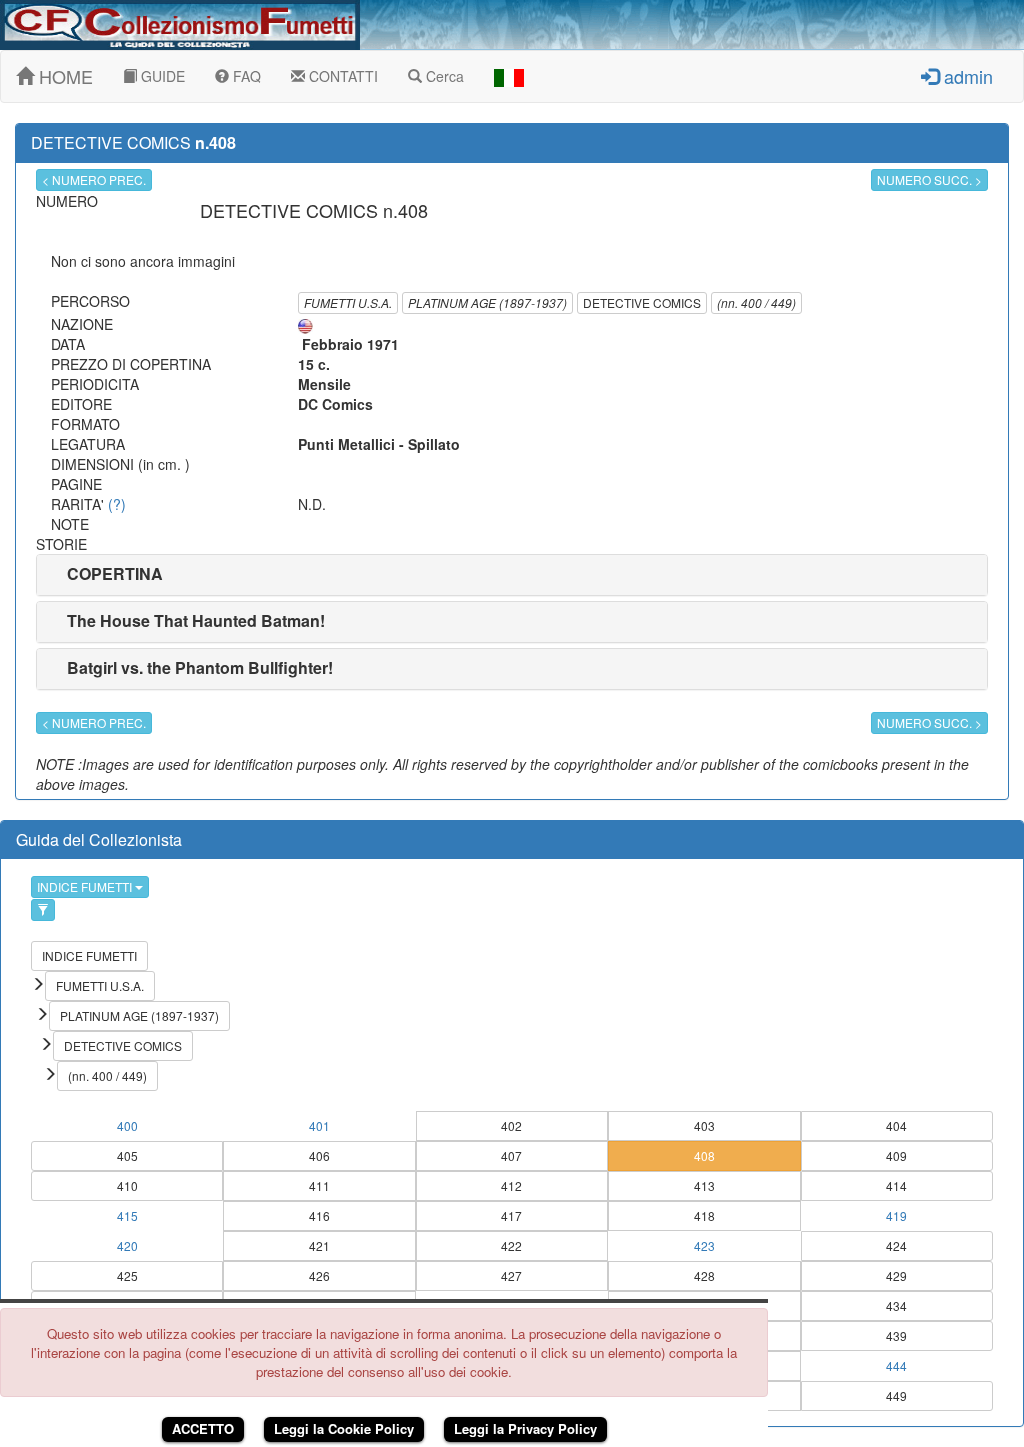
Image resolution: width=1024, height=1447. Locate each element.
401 (319, 1125)
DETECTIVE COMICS (642, 302)
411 (319, 1185)
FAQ (245, 76)
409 (896, 1155)
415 (127, 1215)
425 (127, 1275)
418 (704, 1215)
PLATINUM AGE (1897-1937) (487, 302)
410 (127, 1185)
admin (966, 76)
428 (704, 1275)
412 (511, 1185)
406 (319, 1155)
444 (896, 1365)
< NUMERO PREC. (94, 179)
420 (127, 1245)
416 (319, 1215)
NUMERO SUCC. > (929, 179)
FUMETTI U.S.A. (348, 302)
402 (511, 1125)
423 (704, 1245)
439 (896, 1335)
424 (896, 1245)
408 (704, 1155)
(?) (117, 504)
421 (319, 1245)
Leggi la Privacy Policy (525, 1428)
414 (896, 1185)
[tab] (512, 575)
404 (896, 1125)
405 (127, 1155)
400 (127, 1125)
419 (896, 1215)
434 (896, 1305)
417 (511, 1215)
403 (704, 1125)
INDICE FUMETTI (86, 886)
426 (319, 1275)
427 (511, 1275)
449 (896, 1395)
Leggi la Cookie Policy (344, 1428)
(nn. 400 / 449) (756, 302)
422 (511, 1245)
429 (896, 1275)
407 (511, 1155)
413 (704, 1185)
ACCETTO (203, 1428)
